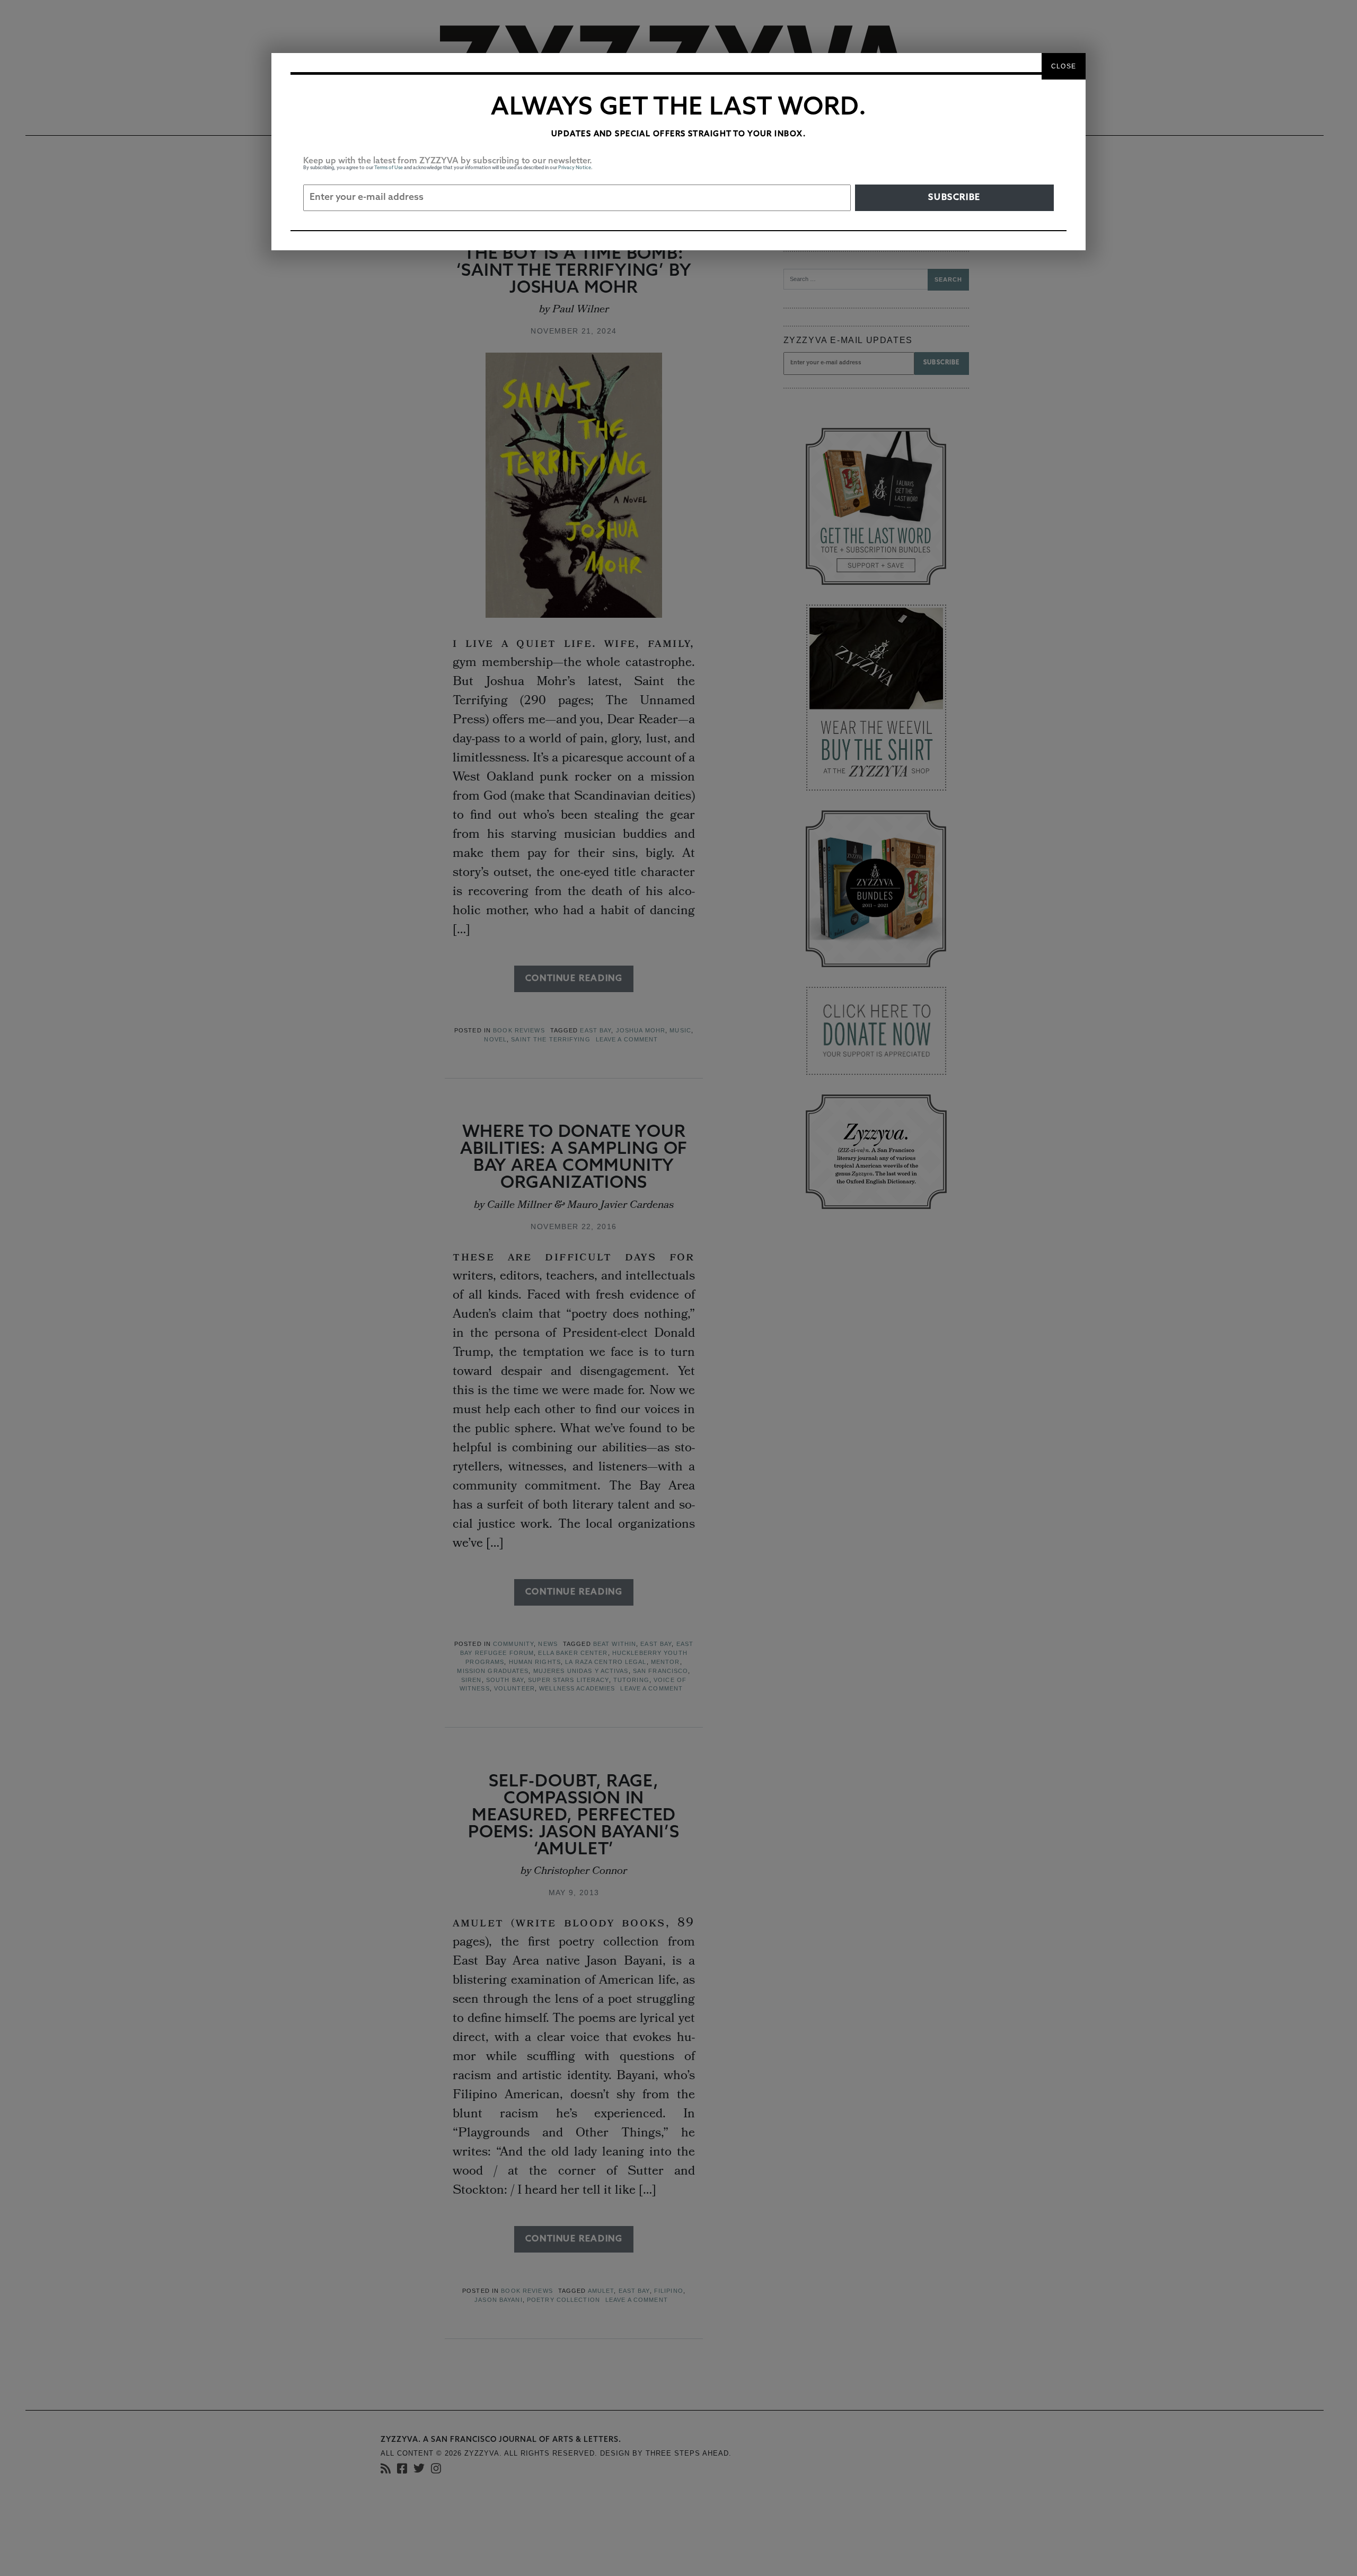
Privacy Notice (575, 168)
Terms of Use (389, 168)
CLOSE (1064, 66)
